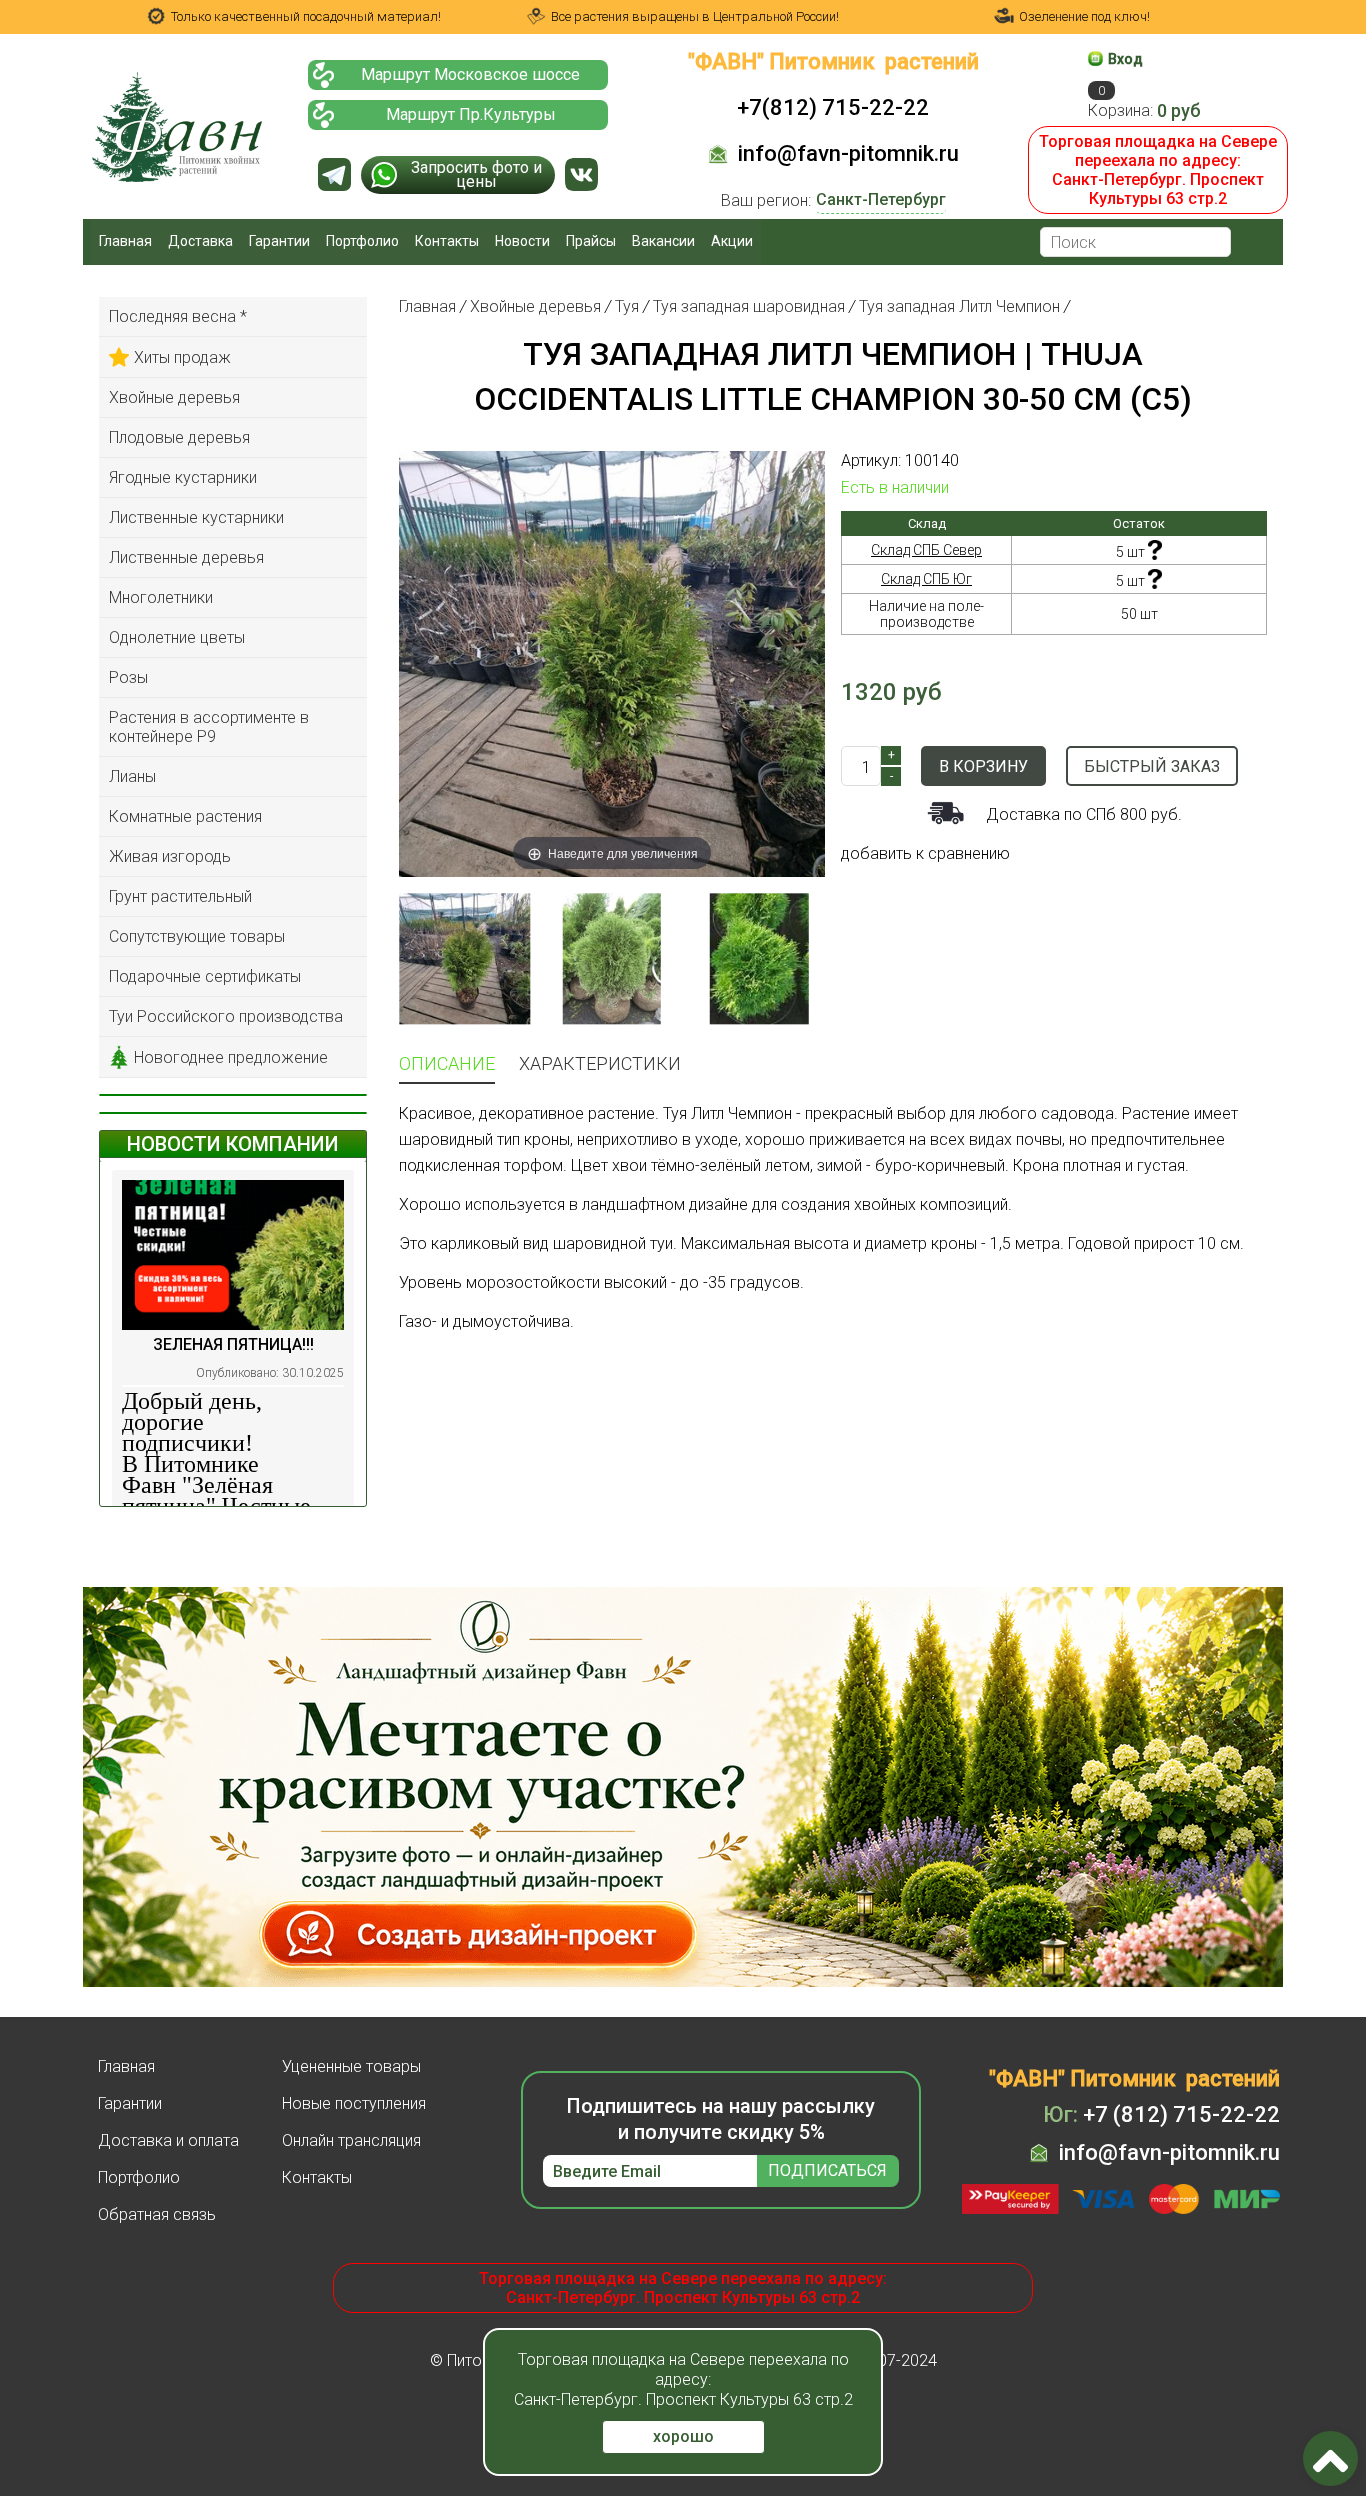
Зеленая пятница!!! (233, 1344)
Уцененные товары (351, 2066)
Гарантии (279, 241)
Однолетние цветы (177, 637)
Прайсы (591, 241)
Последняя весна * (178, 316)
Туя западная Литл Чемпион (959, 306)
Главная (125, 241)
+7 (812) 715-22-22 (1161, 2114)
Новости (522, 241)
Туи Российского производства (226, 1016)
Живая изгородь (170, 856)
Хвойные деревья (174, 397)
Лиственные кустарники (196, 517)
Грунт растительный (180, 896)
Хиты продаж (182, 357)
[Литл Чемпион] (611, 958)
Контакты (447, 241)
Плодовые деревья (179, 437)
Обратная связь (157, 2214)
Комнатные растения (185, 816)
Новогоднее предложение (231, 1057)
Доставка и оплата (168, 2140)
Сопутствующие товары (197, 936)
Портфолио (362, 241)
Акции (732, 241)
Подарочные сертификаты (205, 976)
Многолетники (161, 597)
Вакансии (663, 241)
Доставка (200, 241)
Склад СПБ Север (926, 550)
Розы (128, 677)
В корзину (983, 766)
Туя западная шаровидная (749, 306)
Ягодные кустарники (183, 477)
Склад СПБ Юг (926, 579)
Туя (627, 306)
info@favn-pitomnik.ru (848, 153)
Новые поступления (354, 2103)
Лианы (132, 776)
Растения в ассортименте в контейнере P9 (209, 727)
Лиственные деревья (186, 557)
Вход (1125, 59)
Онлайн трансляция (351, 2140)
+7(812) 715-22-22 (833, 107)
